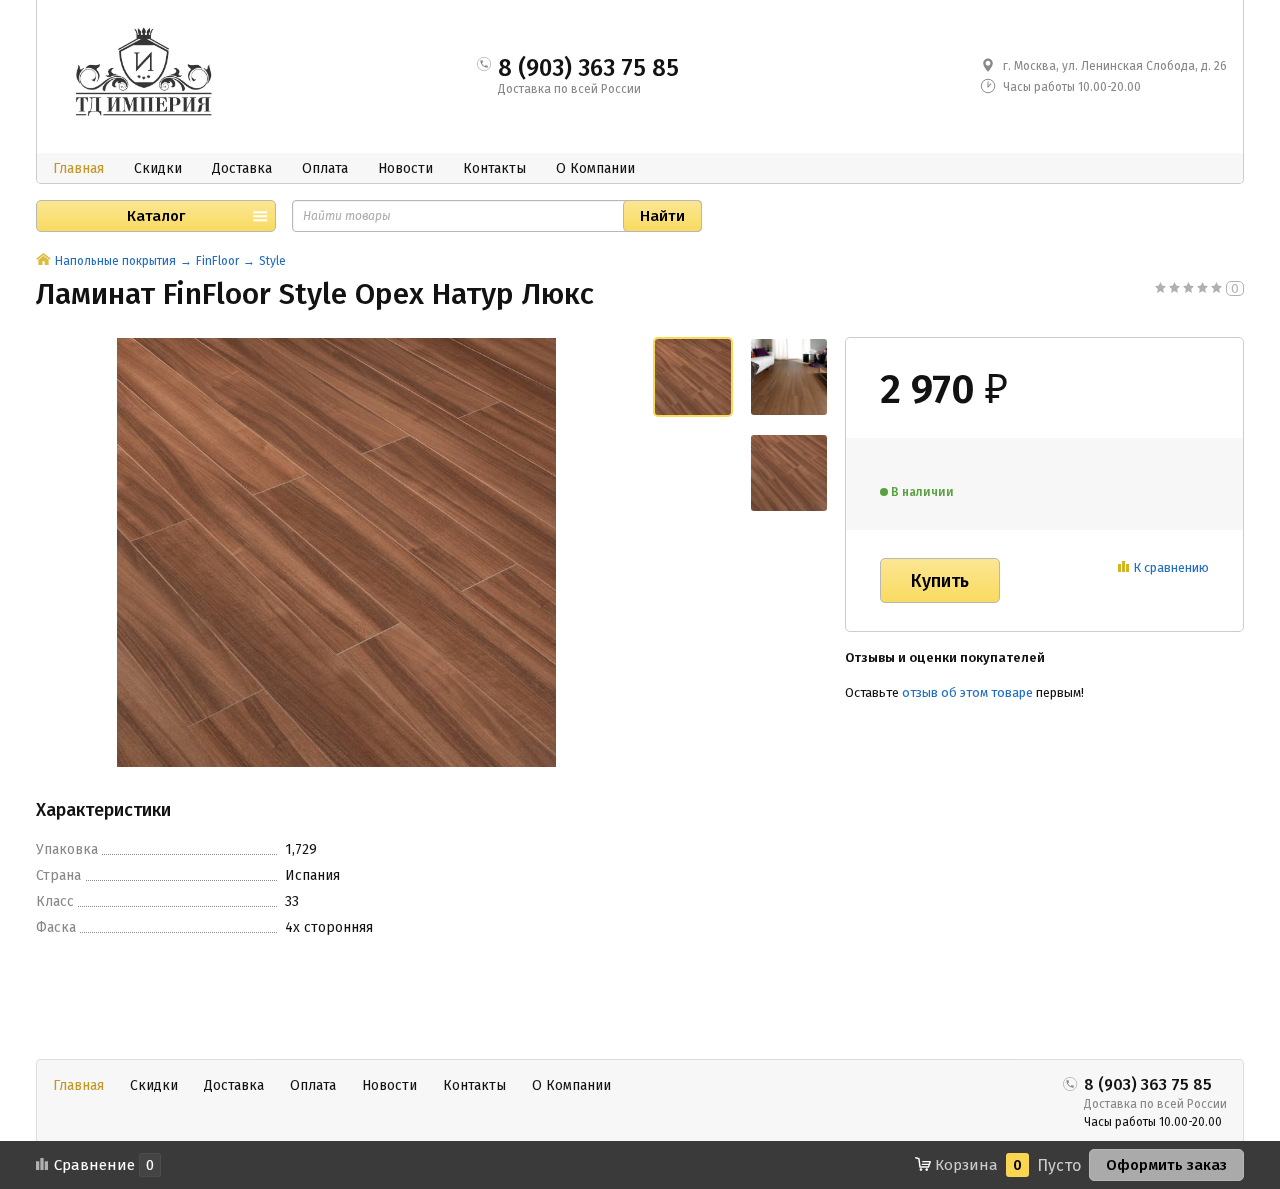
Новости (405, 168)
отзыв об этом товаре (967, 692)
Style (272, 261)
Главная (78, 168)
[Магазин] (43, 261)
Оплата (325, 168)
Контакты (494, 168)
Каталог (156, 216)
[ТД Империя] (148, 74)
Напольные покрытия (115, 261)
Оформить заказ (1166, 1165)
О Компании (595, 168)
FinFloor (217, 261)
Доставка (242, 168)
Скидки (158, 168)
